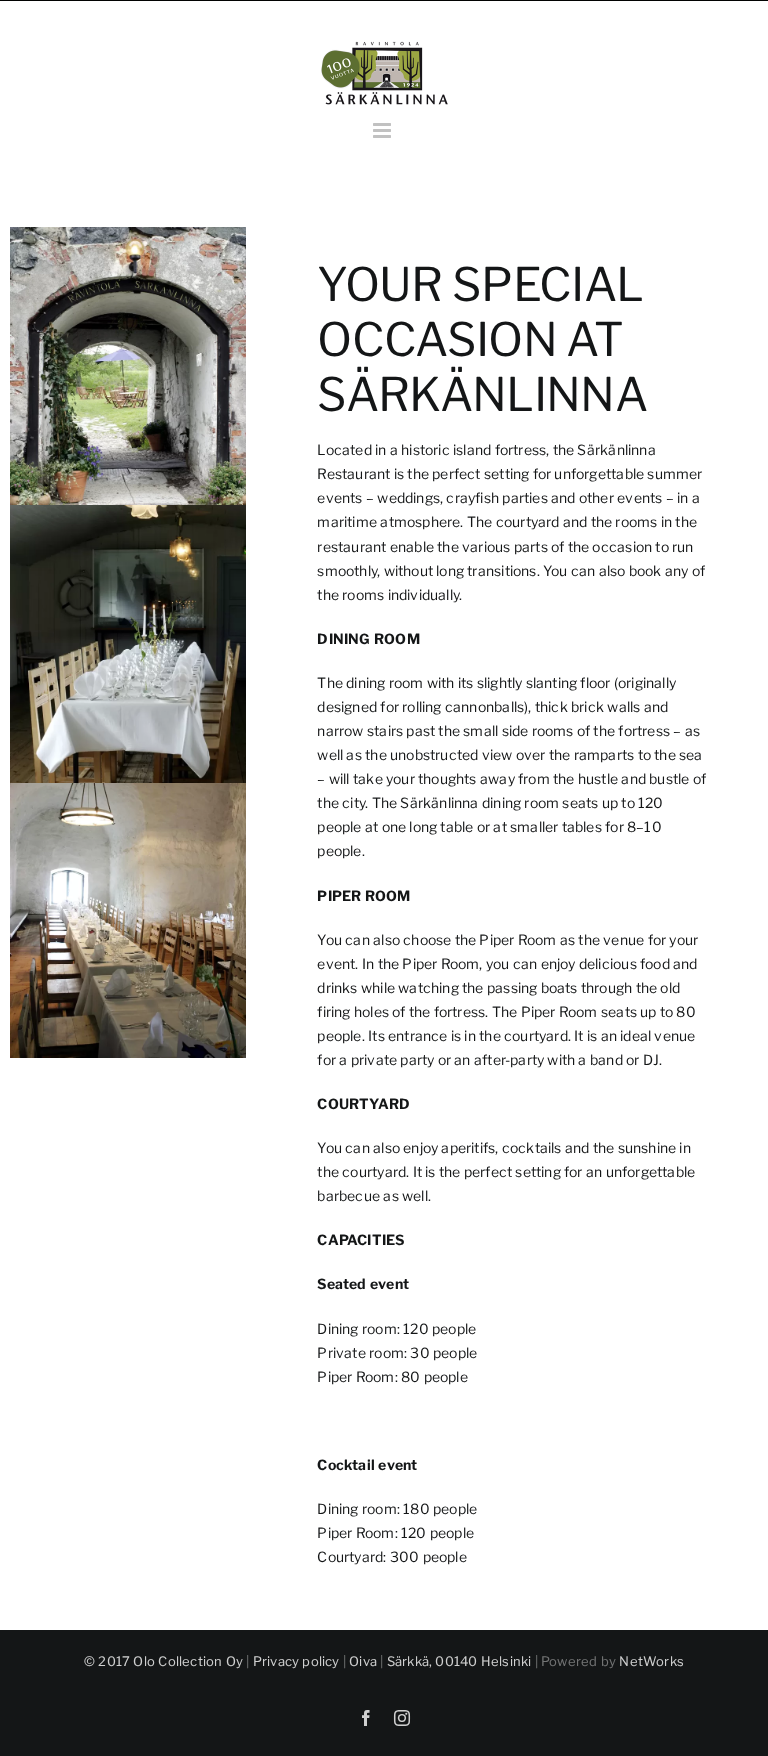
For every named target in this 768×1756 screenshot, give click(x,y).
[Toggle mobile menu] (383, 130)
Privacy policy (296, 1661)
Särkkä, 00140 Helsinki (459, 1661)
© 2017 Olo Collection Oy (163, 1661)
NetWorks (651, 1661)
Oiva (363, 1661)
